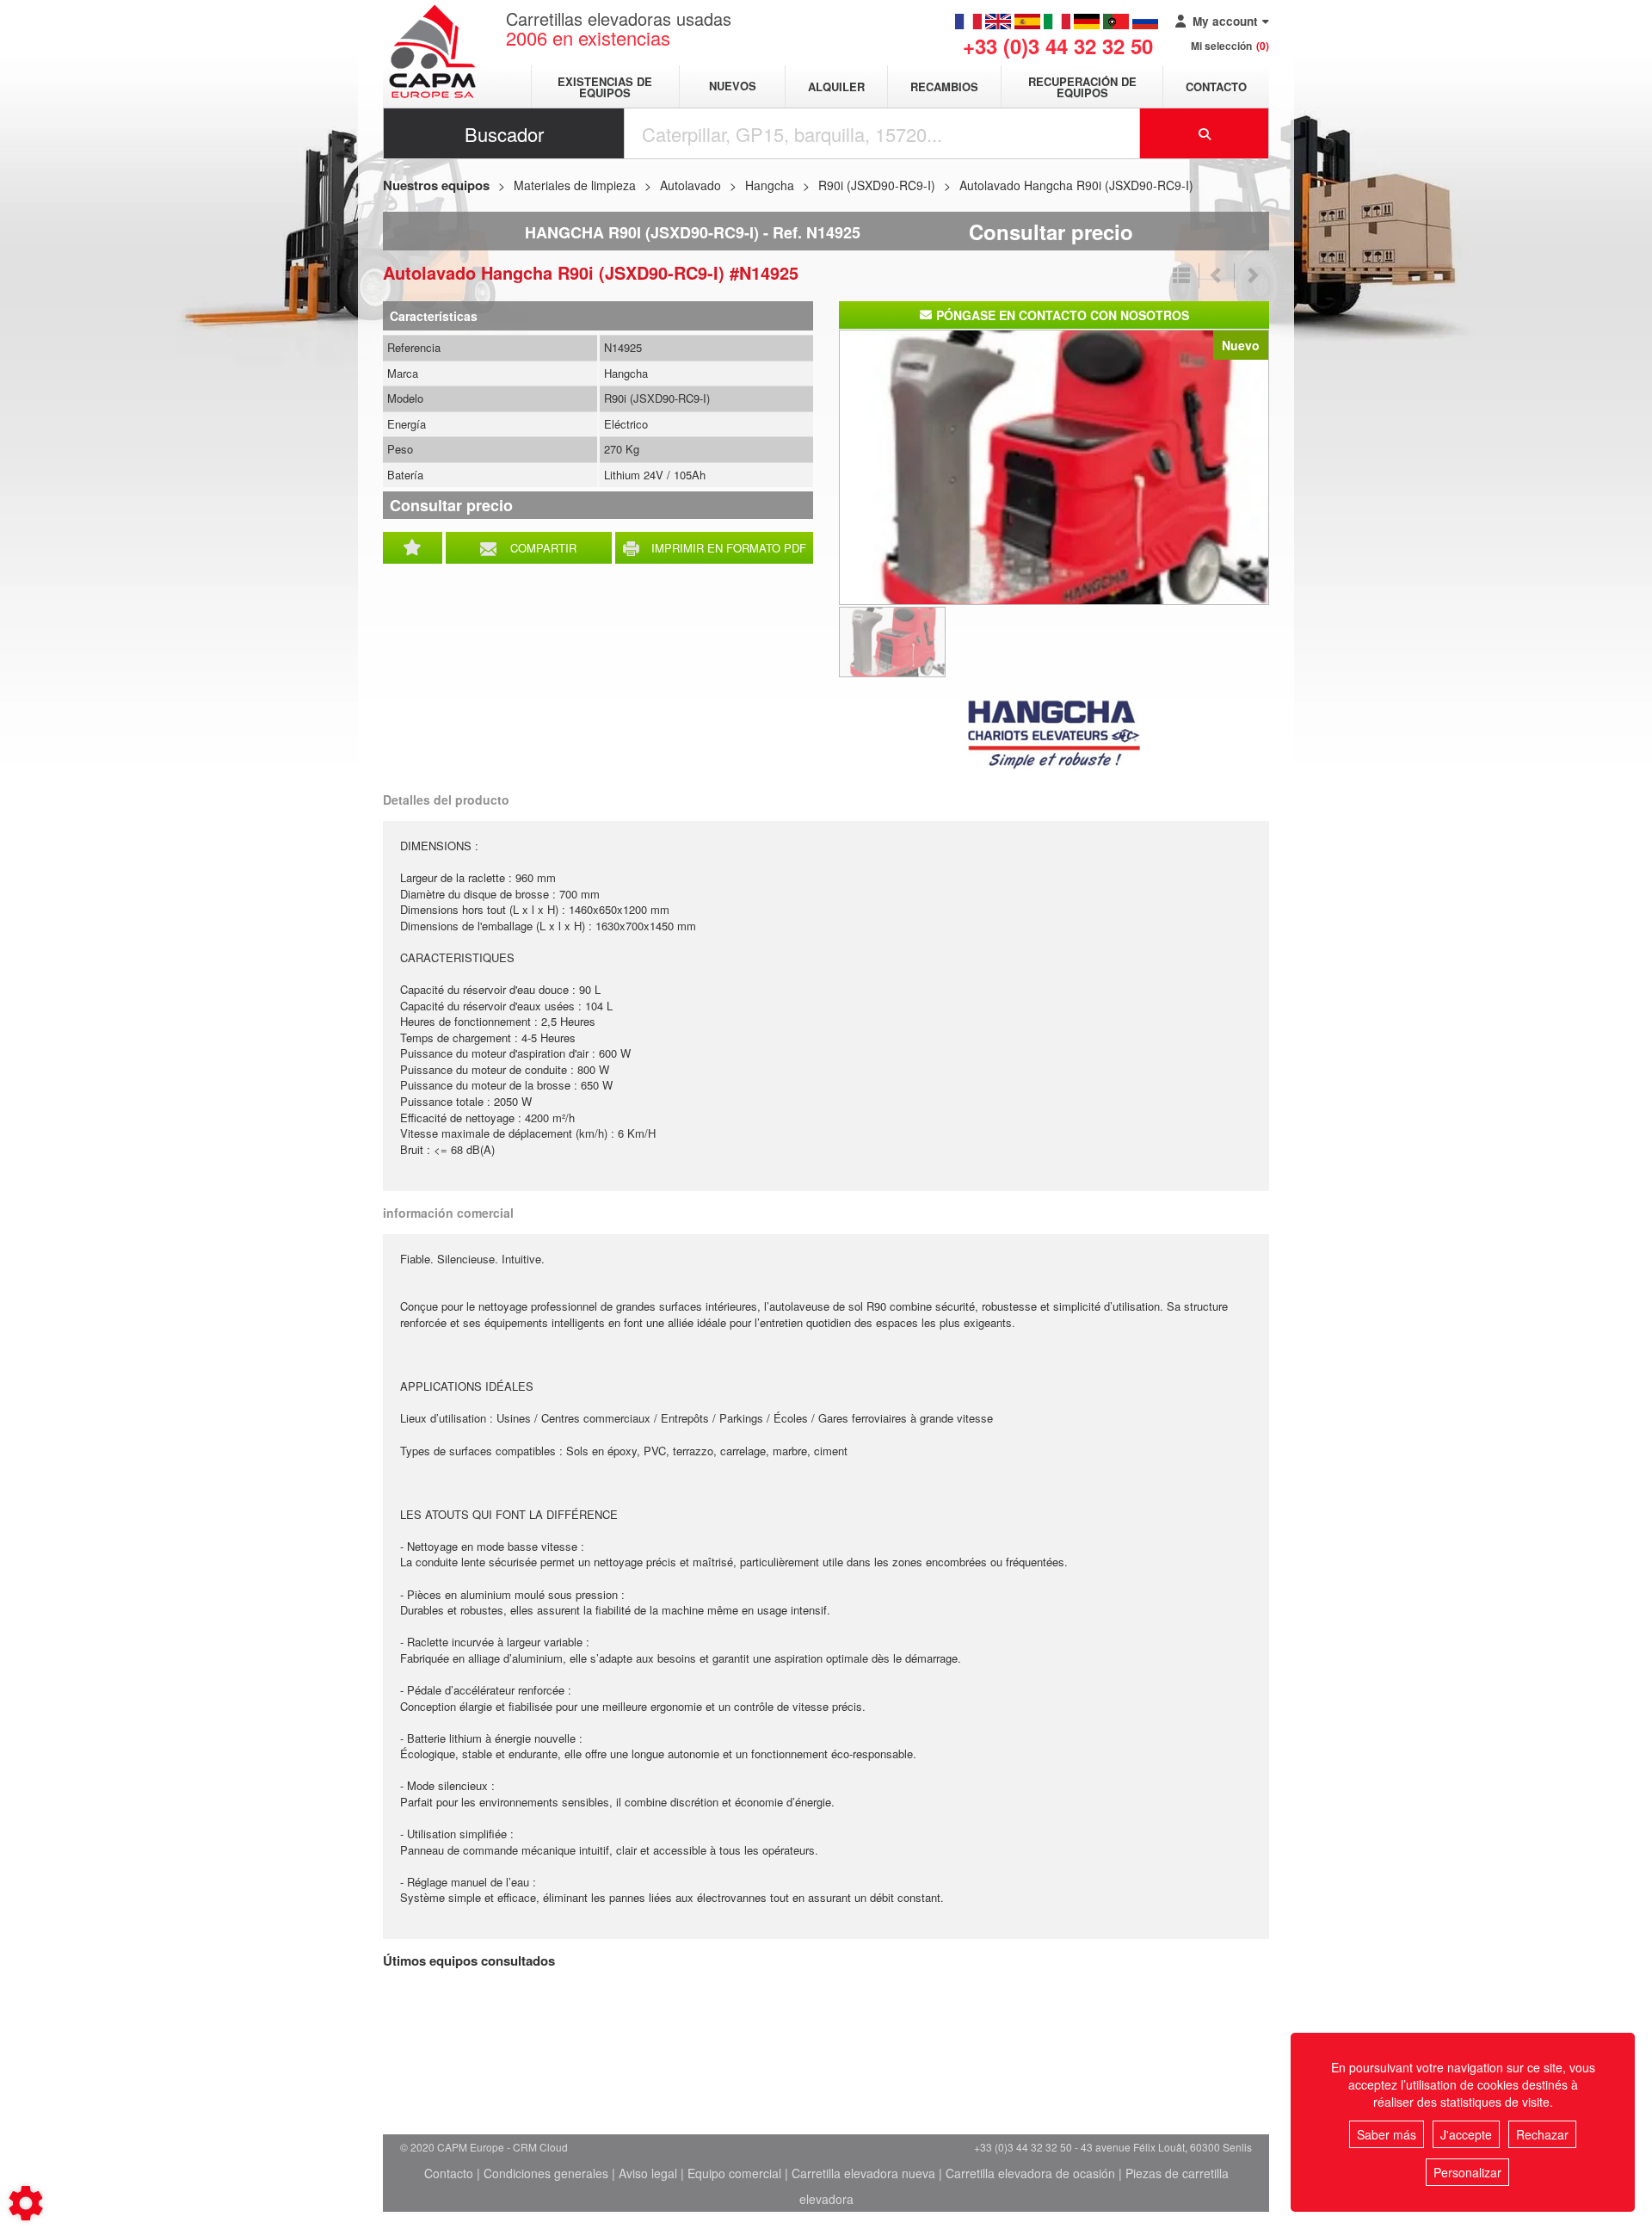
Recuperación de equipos (1082, 87)
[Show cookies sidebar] (26, 2203)
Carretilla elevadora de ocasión (1030, 2173)
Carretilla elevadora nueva (863, 2173)
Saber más (1387, 2134)
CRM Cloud (540, 2147)
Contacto (1216, 86)
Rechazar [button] (1542, 2134)
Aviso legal (648, 2173)
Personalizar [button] (1467, 2172)
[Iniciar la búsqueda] (1205, 133)
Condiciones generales (546, 2173)
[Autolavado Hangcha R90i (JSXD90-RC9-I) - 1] (1054, 466)
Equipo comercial (734, 2173)
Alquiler (836, 86)
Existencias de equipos (605, 87)
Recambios (944, 86)
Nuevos (733, 86)
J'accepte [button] (1466, 2134)
